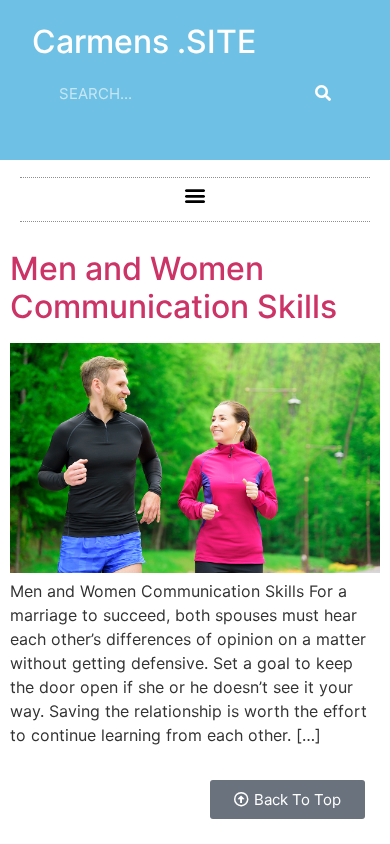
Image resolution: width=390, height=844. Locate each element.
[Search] (323, 93)
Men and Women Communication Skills (173, 287)
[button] (195, 194)
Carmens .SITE (144, 41)
